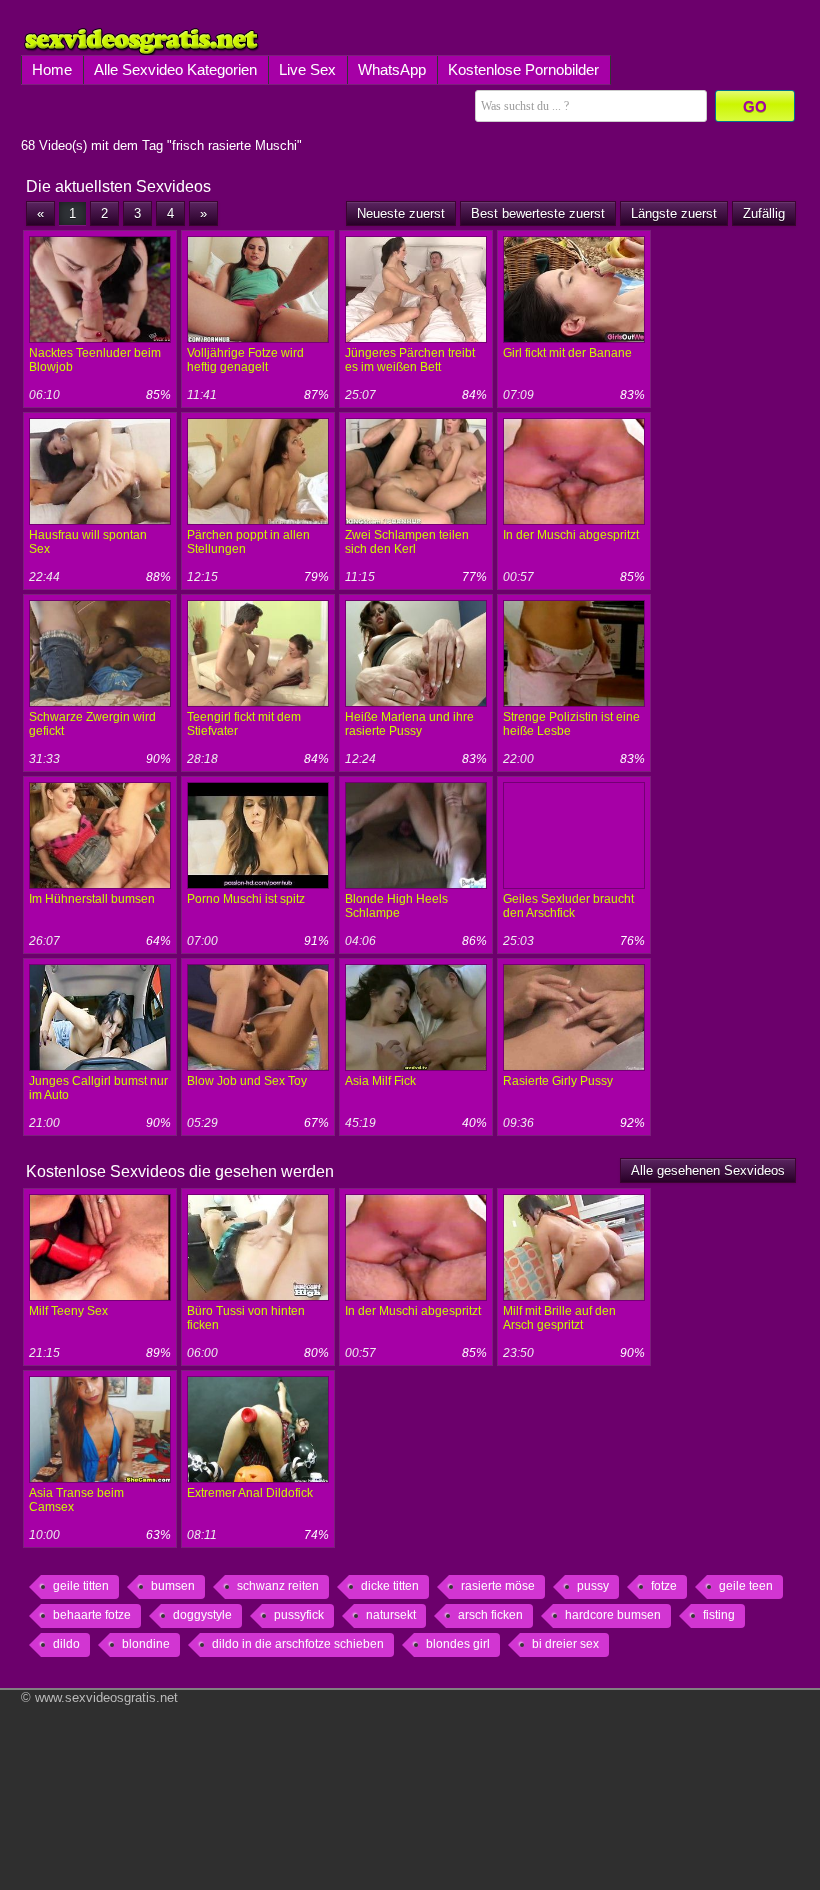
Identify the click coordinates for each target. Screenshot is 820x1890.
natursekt (391, 1615)
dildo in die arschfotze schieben (298, 1644)
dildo (66, 1644)
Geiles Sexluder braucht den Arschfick (568, 906)
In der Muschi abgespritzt (571, 535)
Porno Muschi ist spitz (246, 899)
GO (755, 106)
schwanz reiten (278, 1586)
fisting (719, 1615)
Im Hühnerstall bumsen (92, 899)
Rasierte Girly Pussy (558, 1081)
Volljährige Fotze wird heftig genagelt (245, 360)
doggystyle (202, 1615)
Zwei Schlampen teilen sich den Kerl (407, 542)
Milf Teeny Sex (68, 1311)
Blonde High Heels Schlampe (396, 906)
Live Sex (307, 69)
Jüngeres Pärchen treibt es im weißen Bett (410, 360)
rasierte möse (498, 1586)
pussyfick (299, 1615)
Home (52, 69)
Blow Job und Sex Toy (247, 1081)
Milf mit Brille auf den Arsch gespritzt (559, 1318)
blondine (146, 1644)
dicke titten (390, 1586)
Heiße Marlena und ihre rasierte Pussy (409, 724)
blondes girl (458, 1644)
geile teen (746, 1586)
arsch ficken (490, 1615)
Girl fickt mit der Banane (567, 353)
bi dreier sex (565, 1644)
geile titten (81, 1586)
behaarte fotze (92, 1615)
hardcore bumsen (613, 1615)
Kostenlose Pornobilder (523, 69)
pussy (593, 1586)
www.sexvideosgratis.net (106, 1697)
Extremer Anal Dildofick (250, 1493)
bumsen (173, 1586)
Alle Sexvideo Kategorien (175, 69)
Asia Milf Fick (380, 1081)
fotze (664, 1586)
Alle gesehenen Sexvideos (708, 1170)
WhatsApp (392, 69)
